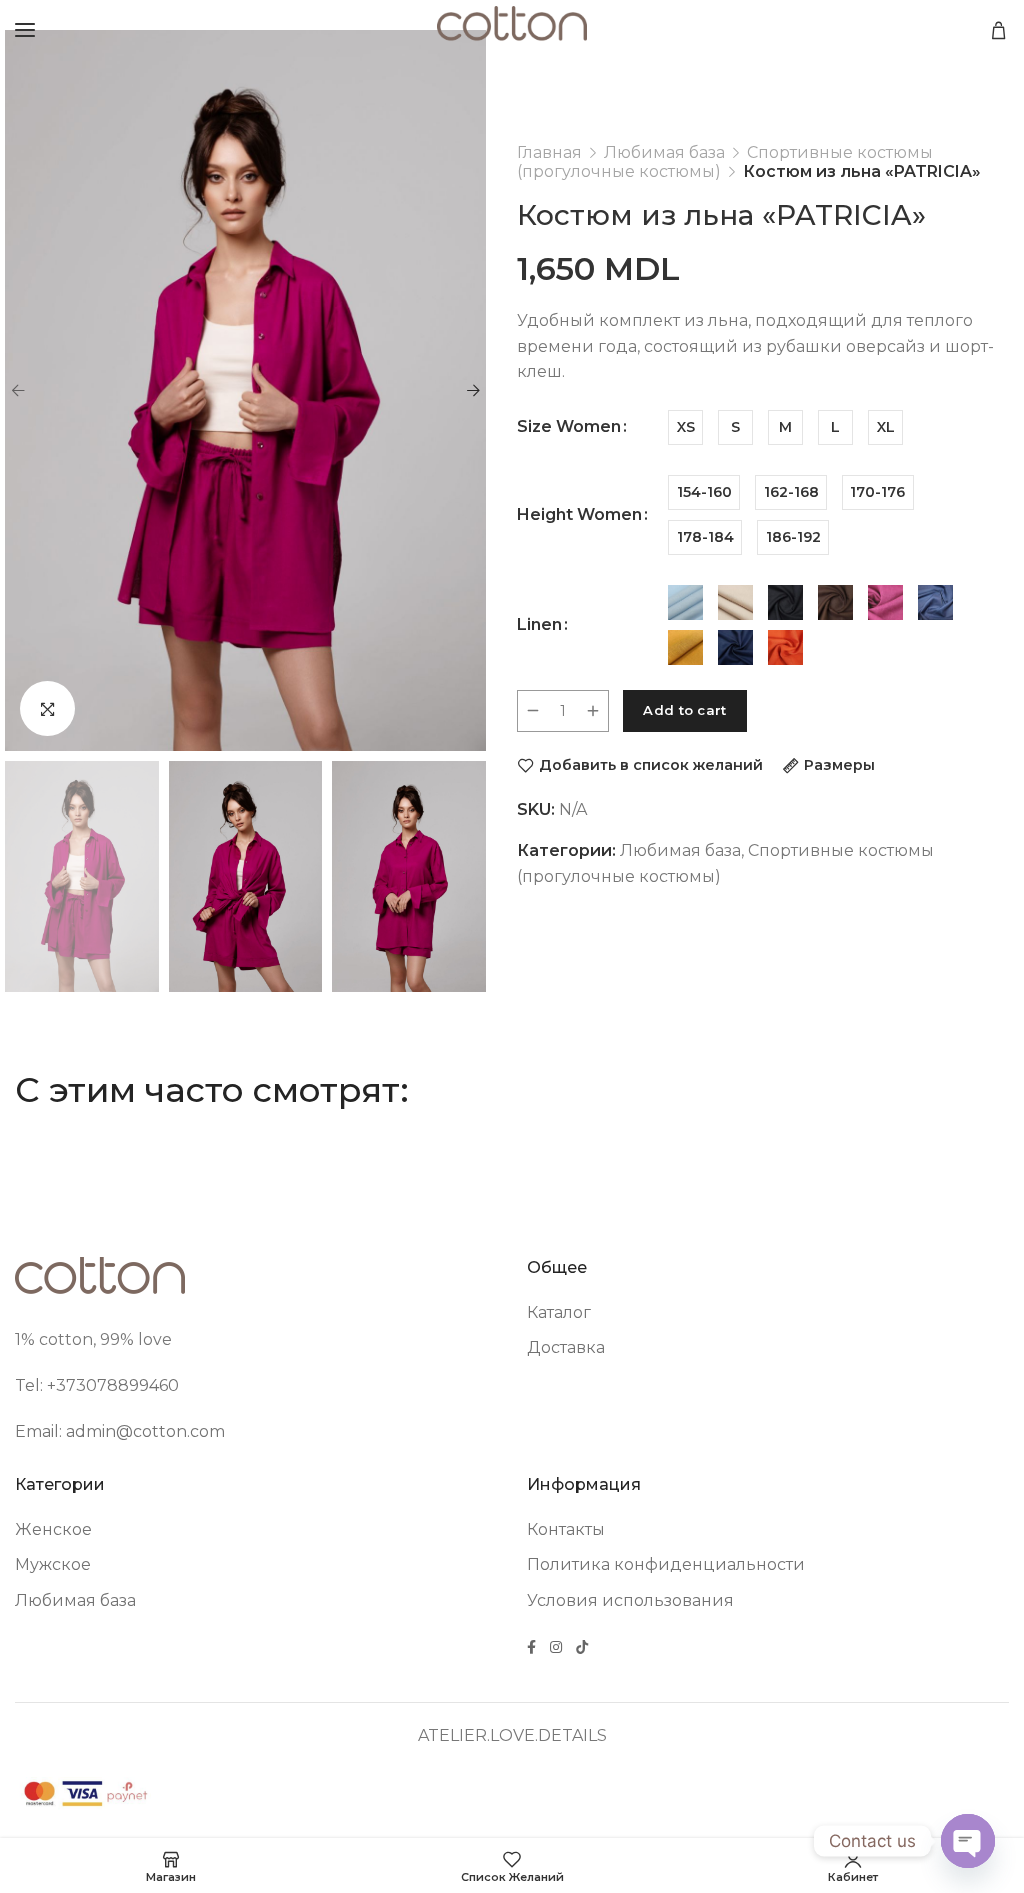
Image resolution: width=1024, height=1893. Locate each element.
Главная (549, 152)
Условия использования (630, 1600)
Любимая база (664, 152)
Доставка (566, 1347)
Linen (539, 625)
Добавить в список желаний (651, 765)
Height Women (579, 515)
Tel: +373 (50, 1385)
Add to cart (684, 710)
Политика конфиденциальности (666, 1564)
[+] (593, 711)
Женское (53, 1529)
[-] (533, 711)
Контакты (566, 1529)
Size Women (569, 427)
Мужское (53, 1564)
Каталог (559, 1312)
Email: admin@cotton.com (120, 1431)
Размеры (839, 765)
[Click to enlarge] (47, 708)
